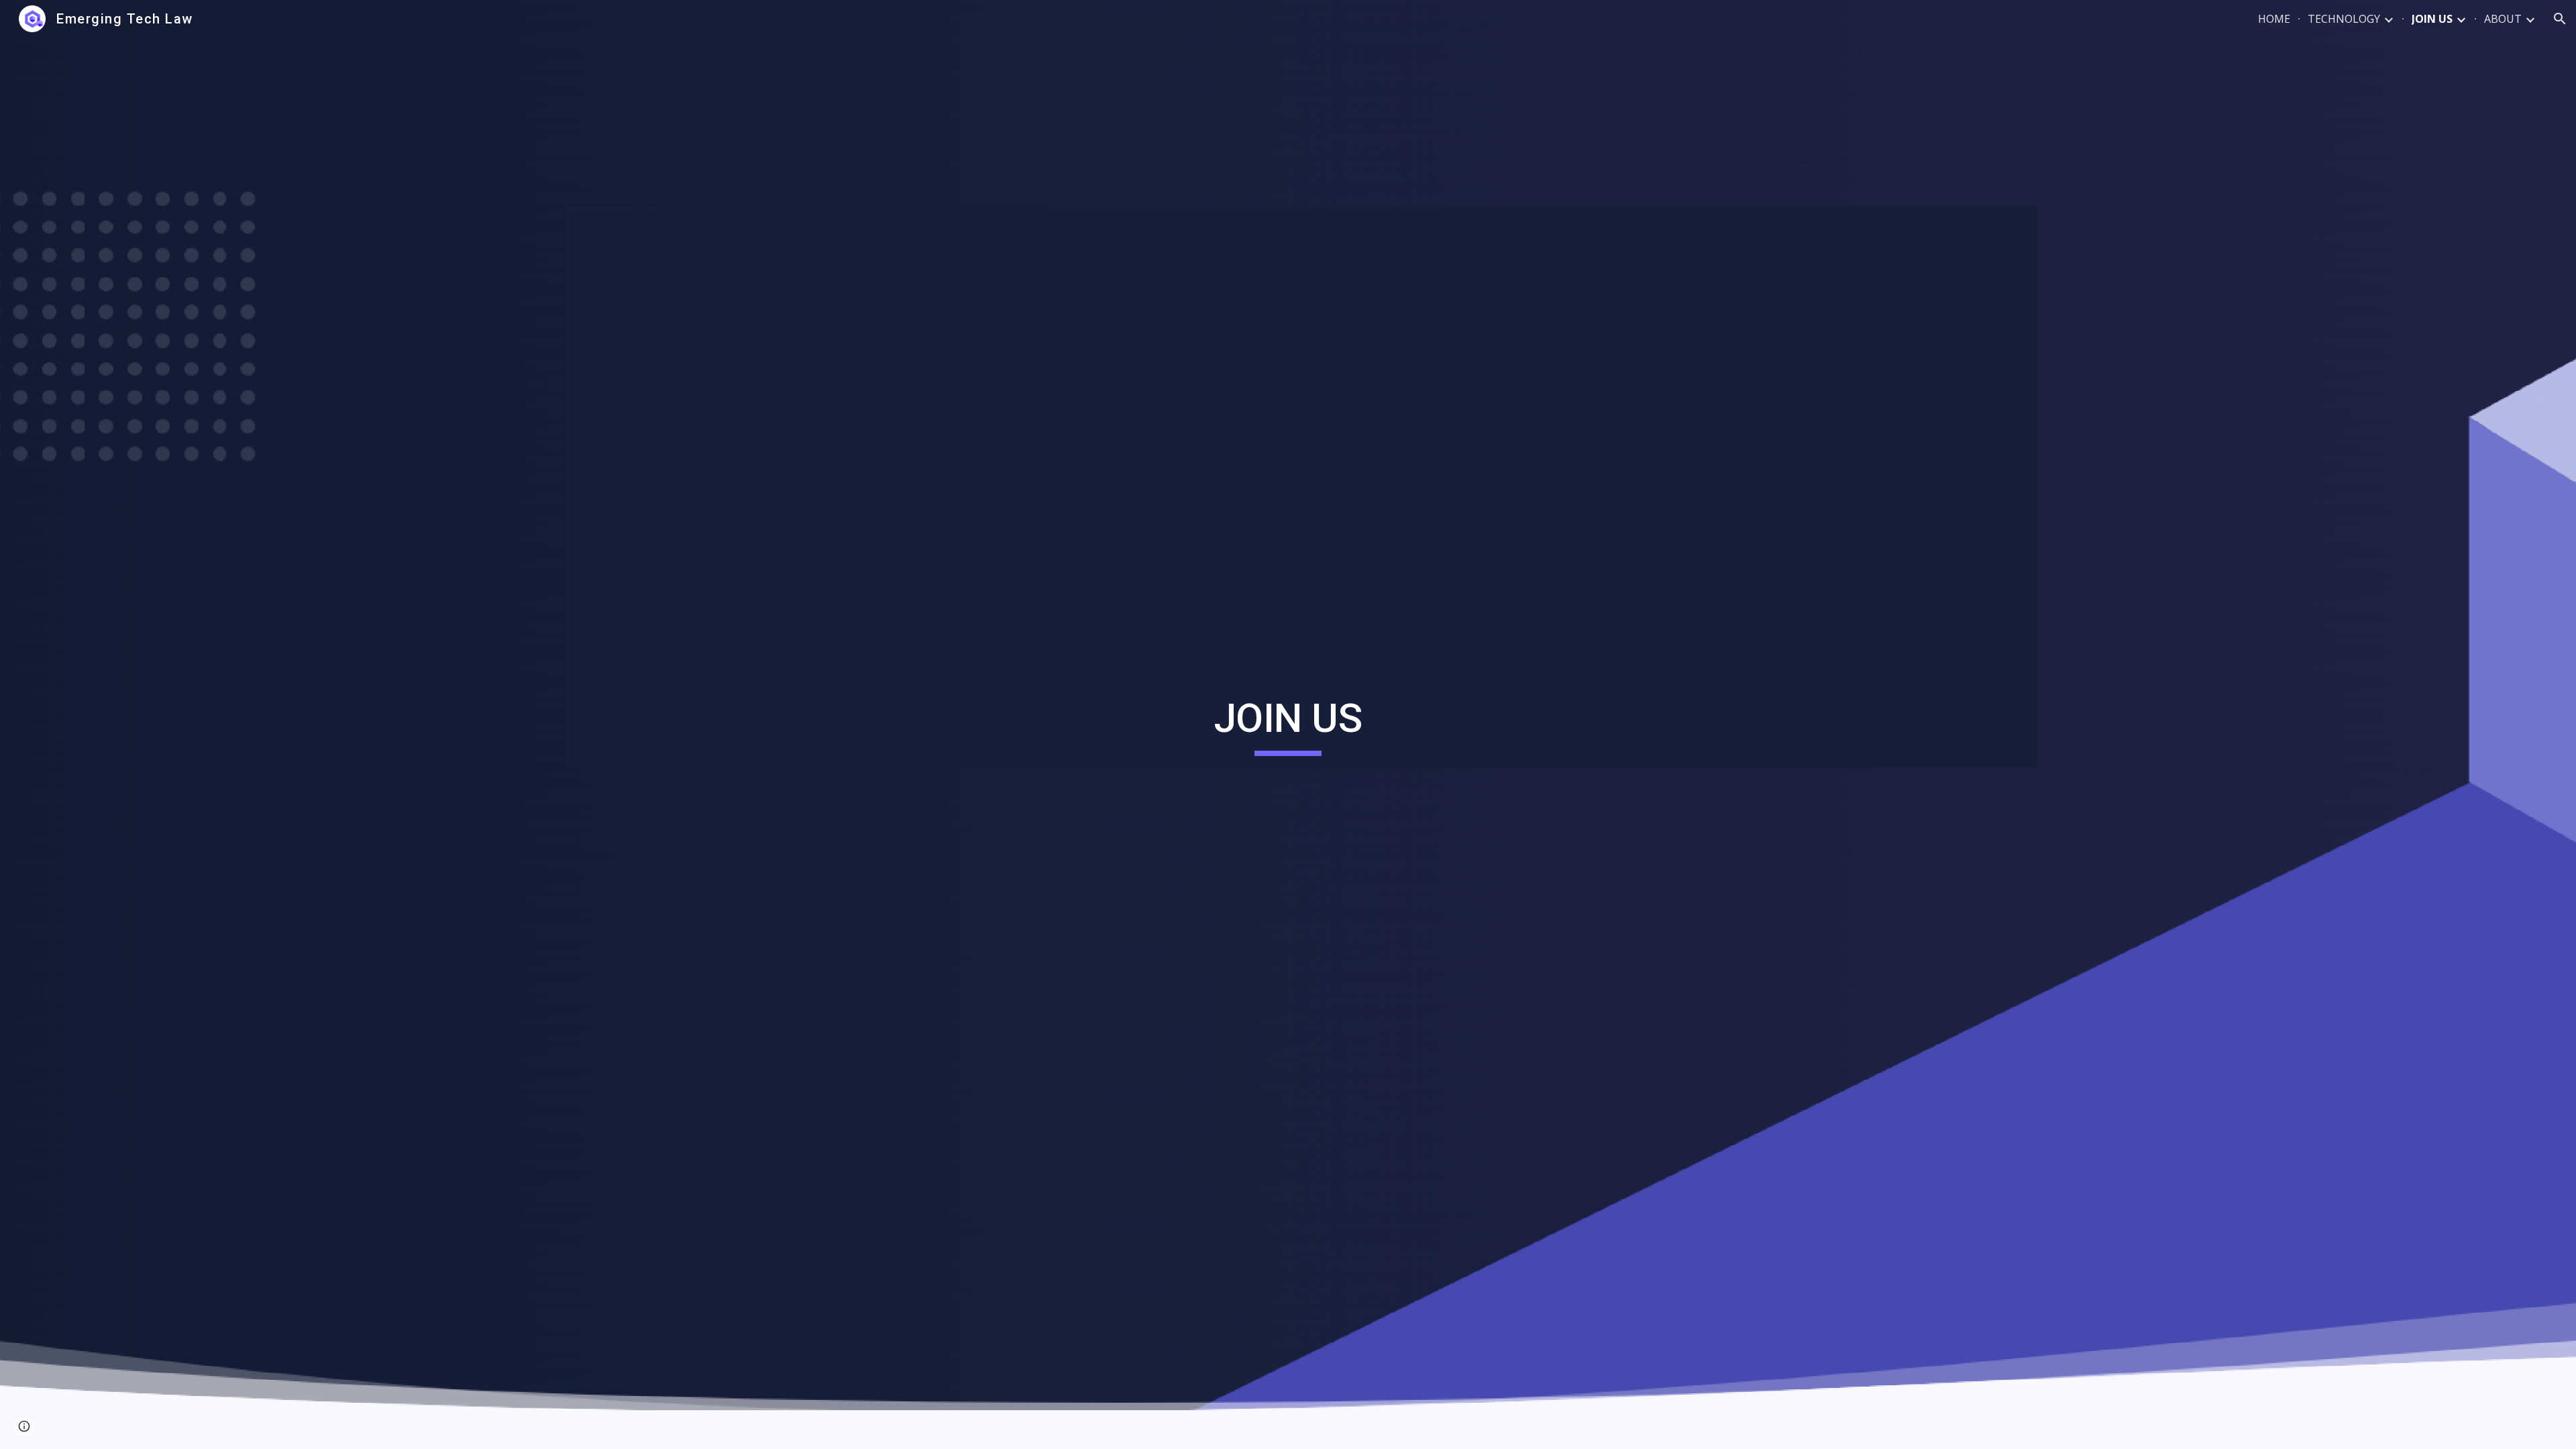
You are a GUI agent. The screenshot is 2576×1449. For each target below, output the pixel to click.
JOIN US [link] (2432, 19)
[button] (2560, 19)
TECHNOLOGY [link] (2344, 19)
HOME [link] (2274, 19)
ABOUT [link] (2503, 19)
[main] (1288, 724)
